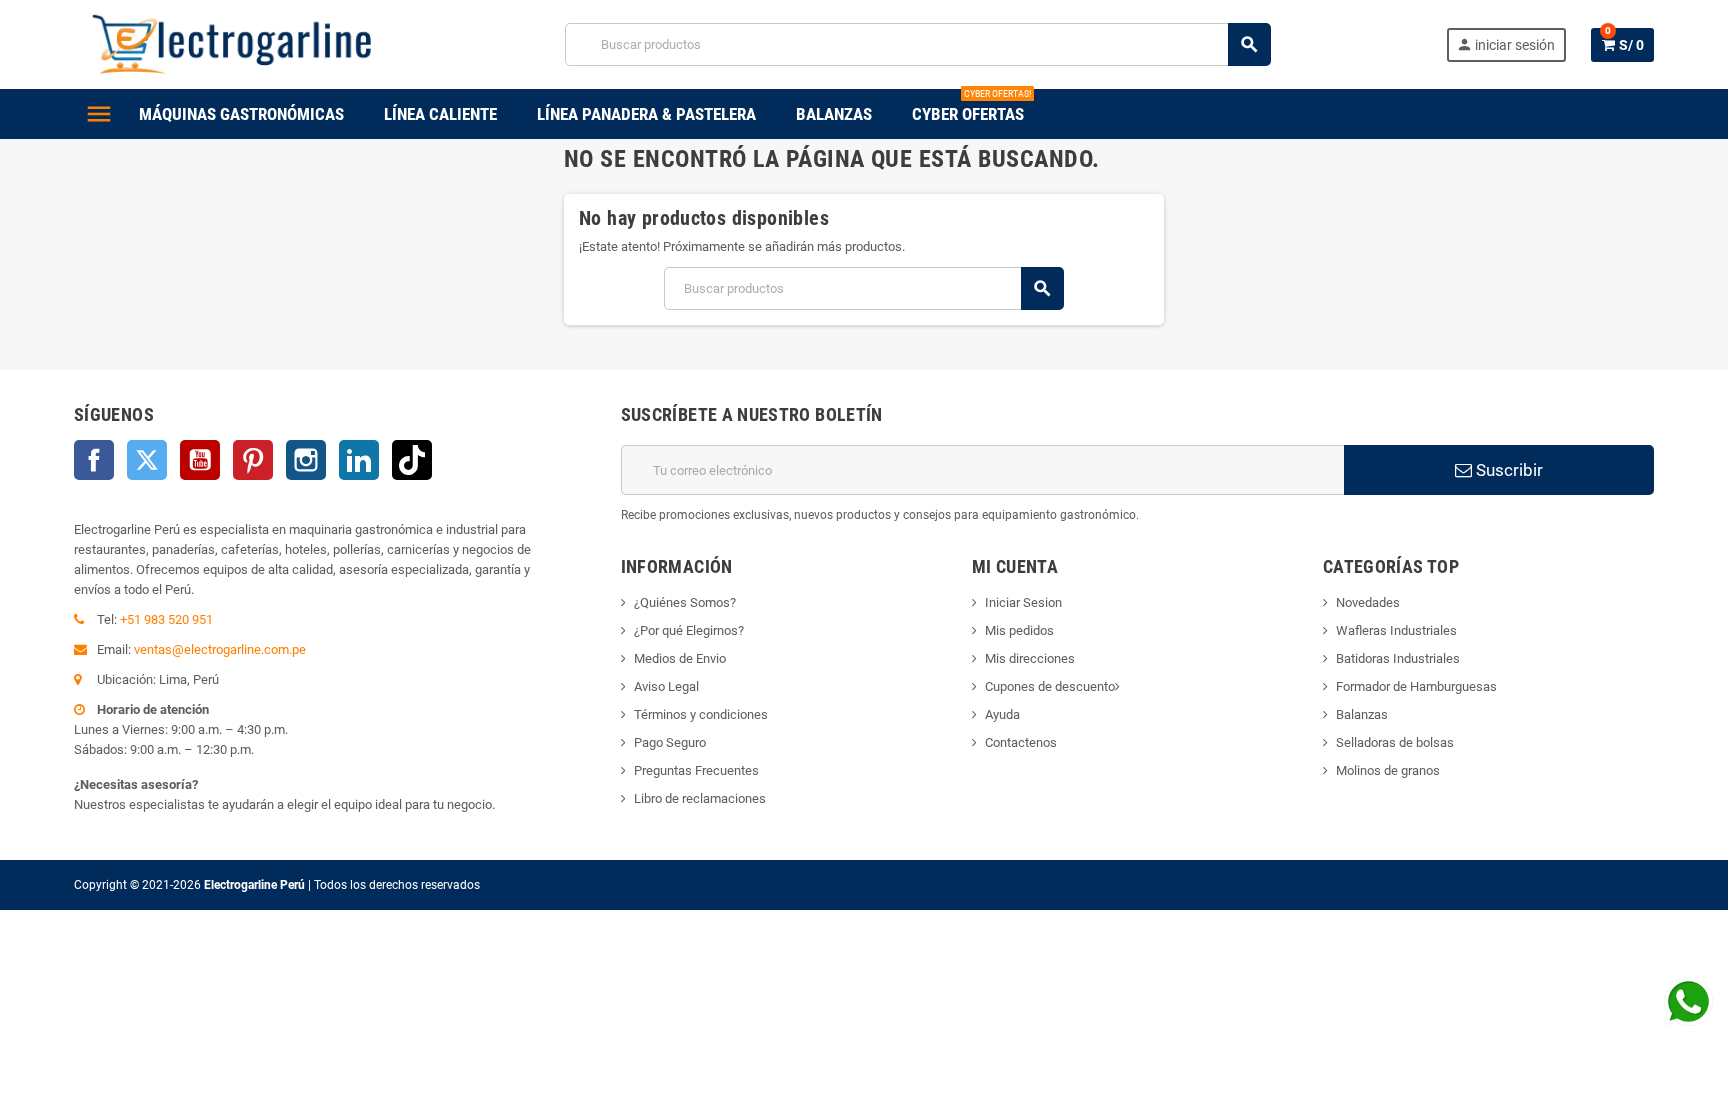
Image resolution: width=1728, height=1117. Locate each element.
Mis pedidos (1019, 630)
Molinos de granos (1388, 770)
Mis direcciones (1030, 658)
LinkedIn (359, 460)
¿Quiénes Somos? (685, 602)
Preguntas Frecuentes (696, 770)
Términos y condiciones (701, 714)
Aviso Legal (666, 686)
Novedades (1368, 602)
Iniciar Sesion (1023, 602)
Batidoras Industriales (1398, 658)
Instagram (306, 460)
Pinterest (253, 460)
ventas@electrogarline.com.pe (220, 649)
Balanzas (1362, 714)
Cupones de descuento (1050, 686)
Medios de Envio (680, 658)
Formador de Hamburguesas (1416, 686)
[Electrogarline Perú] (232, 43)
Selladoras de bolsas (1395, 742)
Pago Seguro (670, 742)
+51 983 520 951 (166, 619)
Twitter (147, 460)
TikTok (412, 460)
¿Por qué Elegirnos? (689, 630)
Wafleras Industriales (1396, 630)
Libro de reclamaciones (700, 798)
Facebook (94, 460)
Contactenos (1021, 742)
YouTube (200, 460)
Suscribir (1507, 470)
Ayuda (1002, 714)
